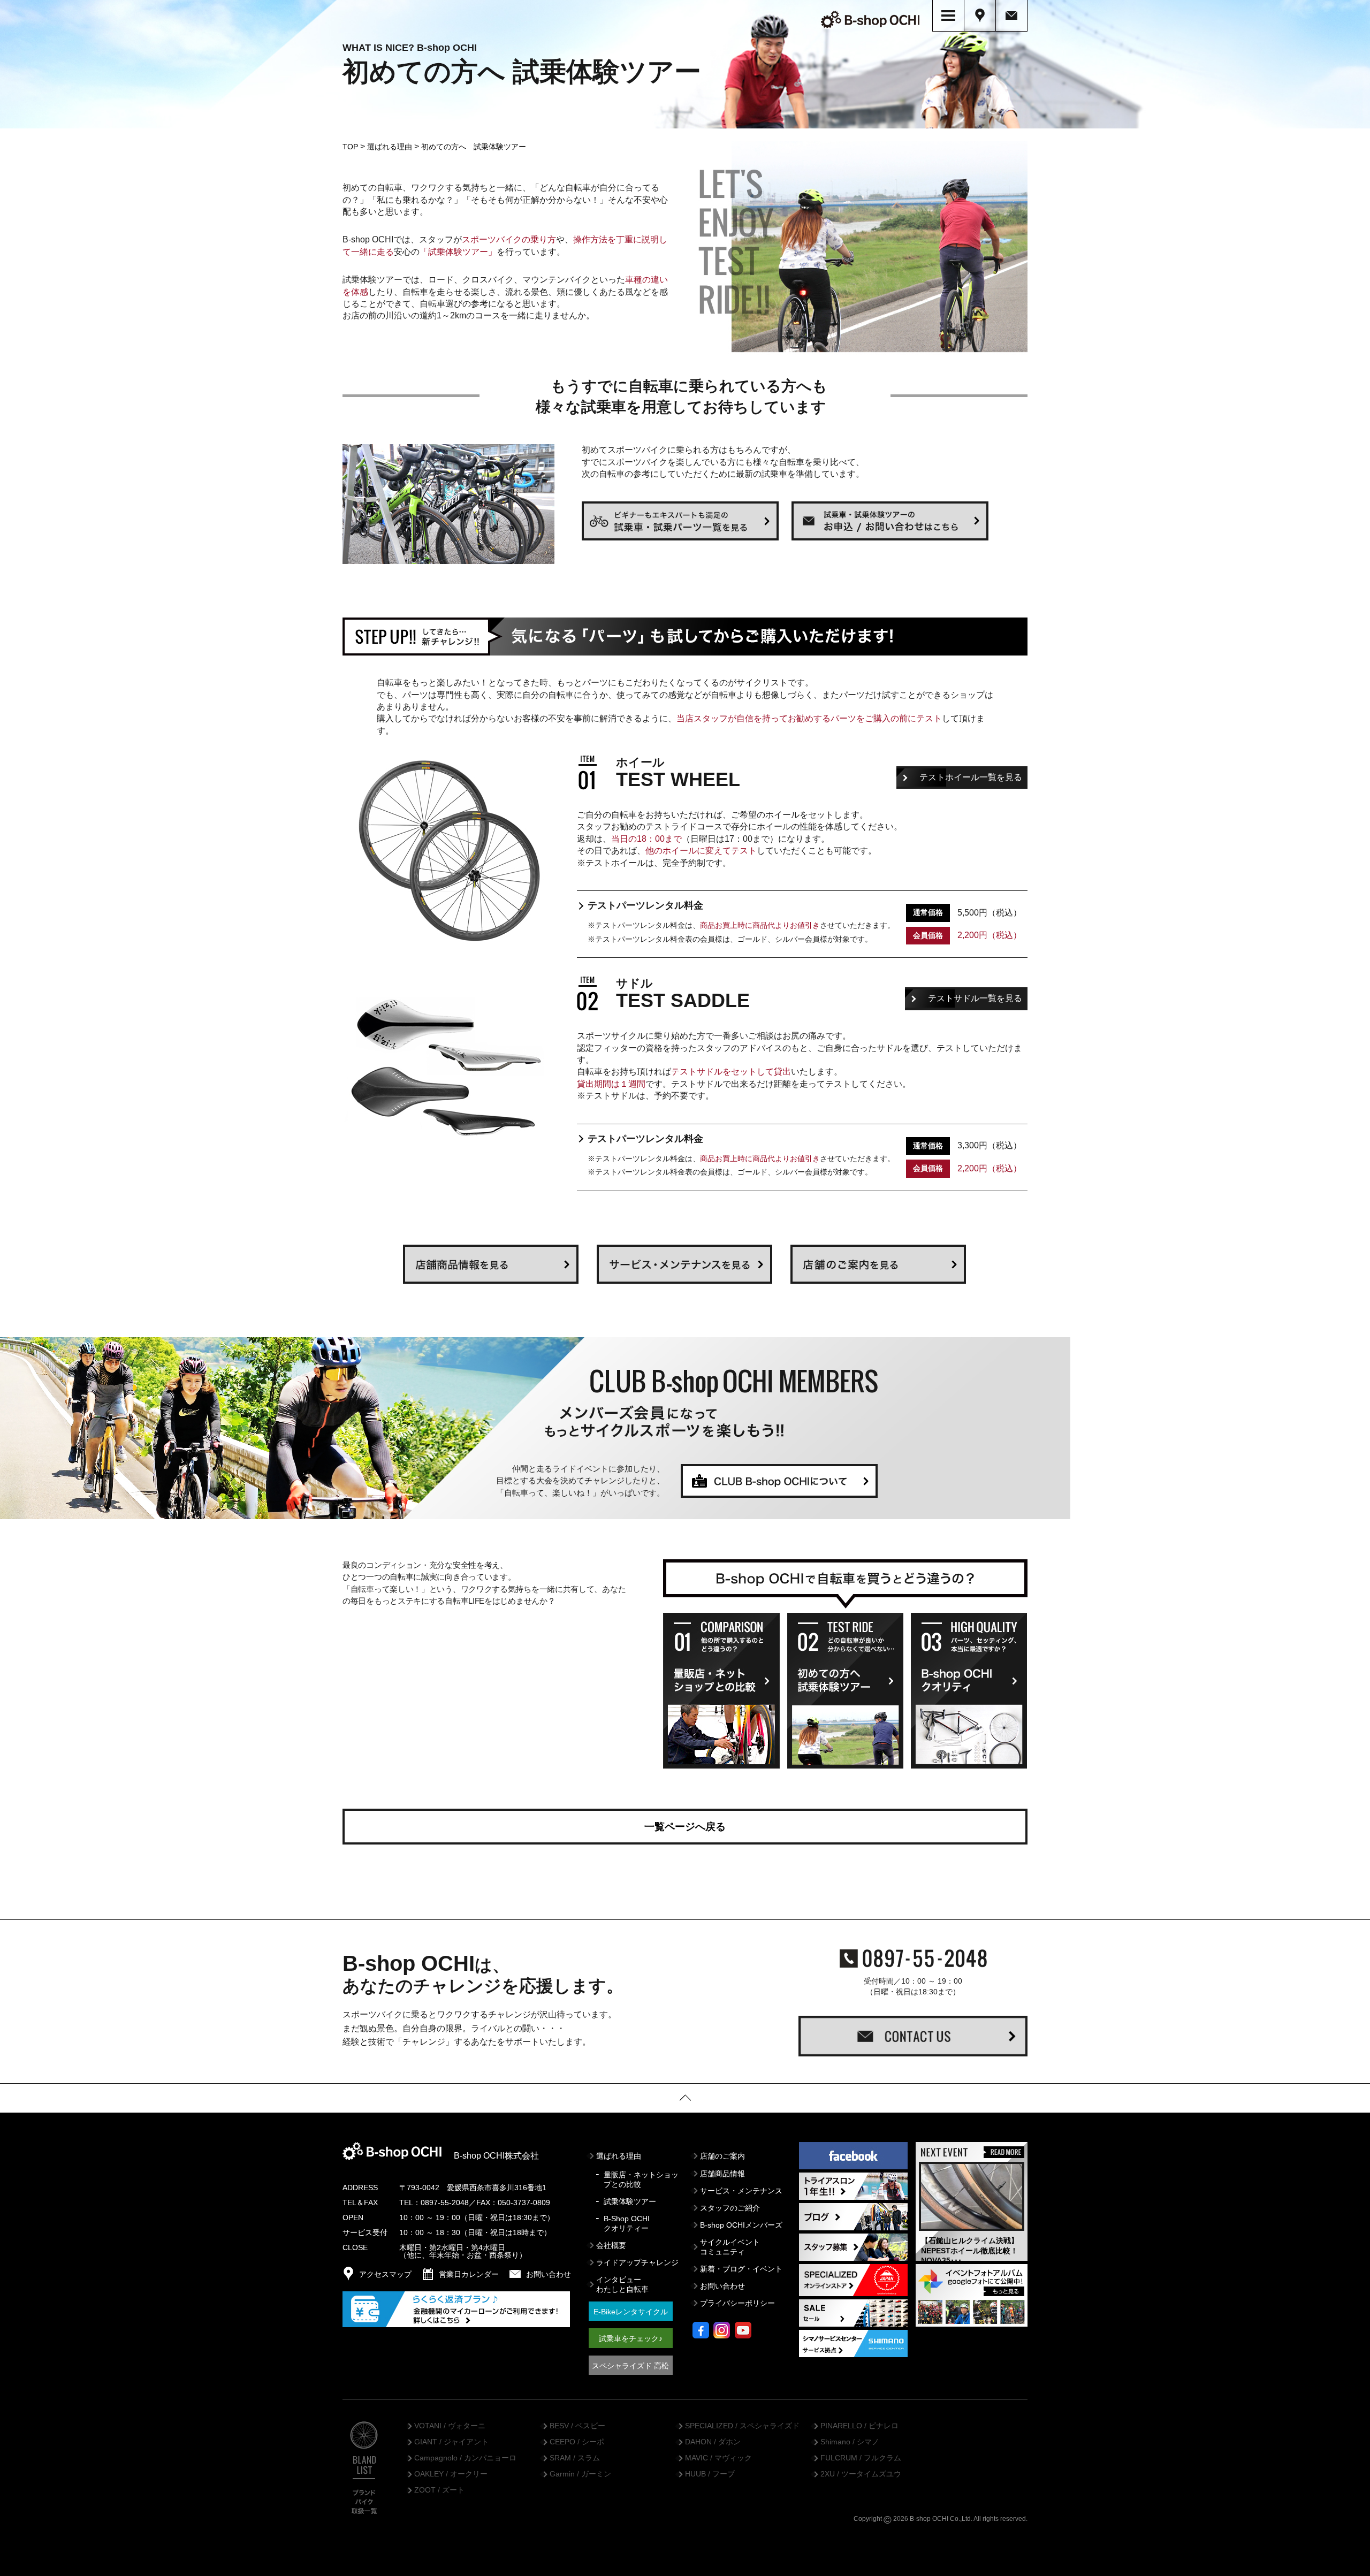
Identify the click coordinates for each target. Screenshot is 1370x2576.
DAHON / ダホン (713, 2442)
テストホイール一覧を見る (971, 777)
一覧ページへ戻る (685, 1827)
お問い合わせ (722, 2286)
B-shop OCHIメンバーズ (741, 2225)
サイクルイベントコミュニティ (730, 2247)
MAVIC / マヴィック (718, 2458)
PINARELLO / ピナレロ (859, 2426)
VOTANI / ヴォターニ (450, 2426)
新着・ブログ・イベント (741, 2269)
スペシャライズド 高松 (630, 2366)
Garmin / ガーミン (580, 2474)
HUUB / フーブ (710, 2474)
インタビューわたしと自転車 (622, 2284)
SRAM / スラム (575, 2458)
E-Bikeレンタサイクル (631, 2312)
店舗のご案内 (722, 2156)
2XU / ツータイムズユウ (861, 2474)
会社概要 (611, 2245)
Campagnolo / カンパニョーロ (465, 2458)
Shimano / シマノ (850, 2442)
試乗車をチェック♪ (631, 2338)
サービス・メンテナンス (741, 2191)
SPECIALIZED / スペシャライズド (742, 2426)
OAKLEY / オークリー (451, 2474)
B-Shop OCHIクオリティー (627, 2223)
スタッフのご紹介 (730, 2208)
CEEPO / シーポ (577, 2442)
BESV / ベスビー (577, 2426)
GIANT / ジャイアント (451, 2442)
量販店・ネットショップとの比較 (641, 2179)
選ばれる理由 (619, 2156)
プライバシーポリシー (737, 2303)
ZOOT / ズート (439, 2490)
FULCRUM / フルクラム (861, 2458)
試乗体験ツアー (630, 2201)
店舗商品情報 (722, 2174)
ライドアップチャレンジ (637, 2262)
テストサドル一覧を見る (975, 998)
